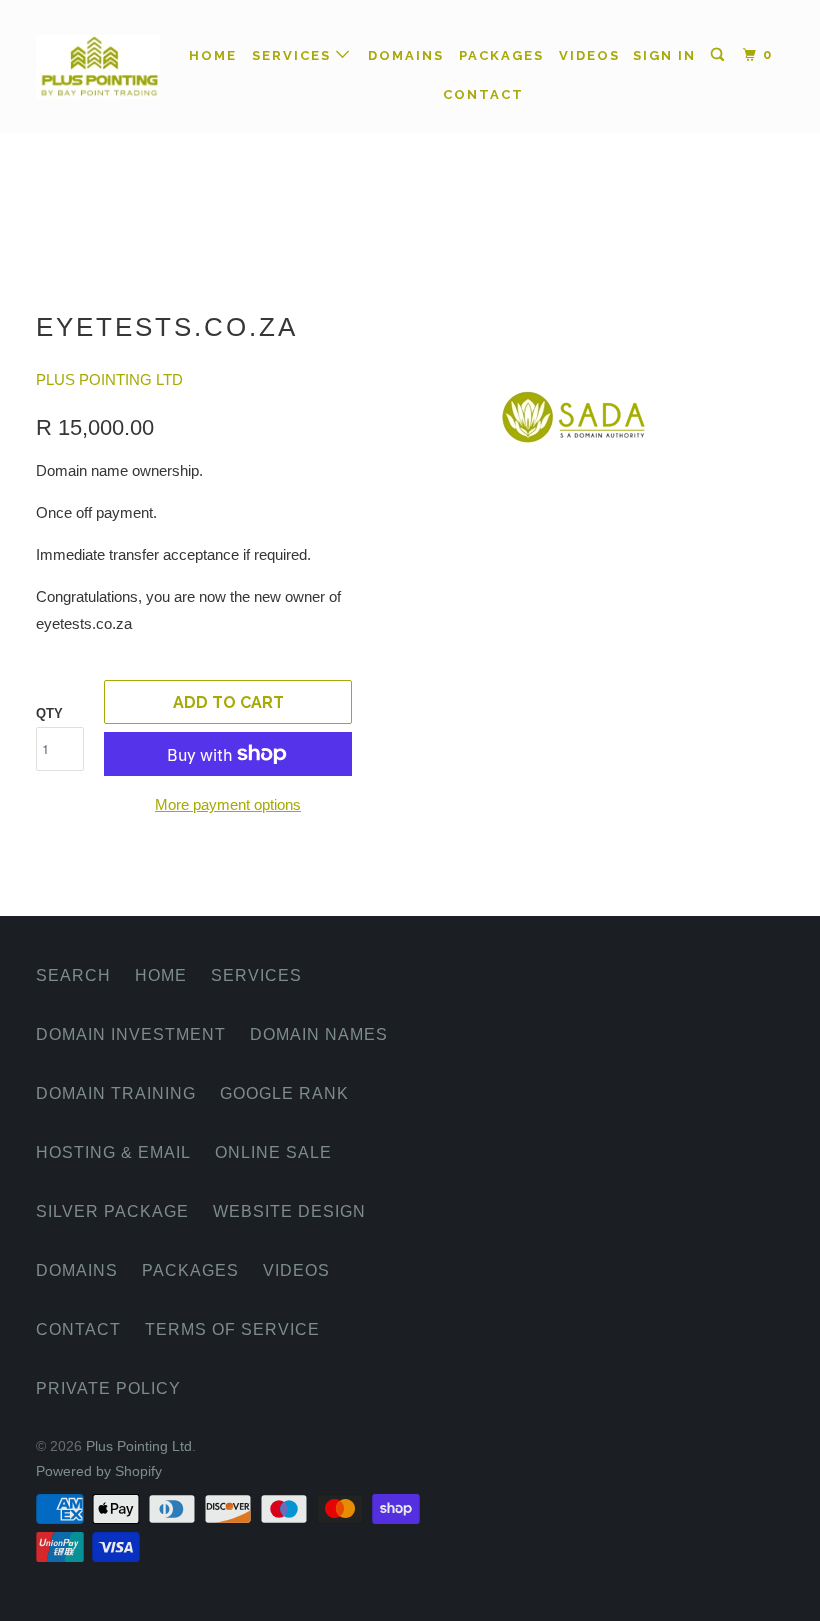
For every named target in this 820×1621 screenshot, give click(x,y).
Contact (483, 94)
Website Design (289, 1211)
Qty (49, 713)
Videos (589, 55)
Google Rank (284, 1093)
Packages (501, 55)
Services (294, 55)
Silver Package (112, 1211)
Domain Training (116, 1093)
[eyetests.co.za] (578, 392)
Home (213, 55)
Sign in (664, 55)
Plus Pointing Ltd (139, 1446)
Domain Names (319, 1034)
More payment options (228, 804)
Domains (406, 55)
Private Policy (108, 1388)
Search (73, 975)
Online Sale (273, 1152)
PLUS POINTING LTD (109, 379)
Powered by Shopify (99, 1471)
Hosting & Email (113, 1152)
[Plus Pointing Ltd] (98, 67)
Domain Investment (131, 1034)
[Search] (720, 55)
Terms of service (232, 1329)
